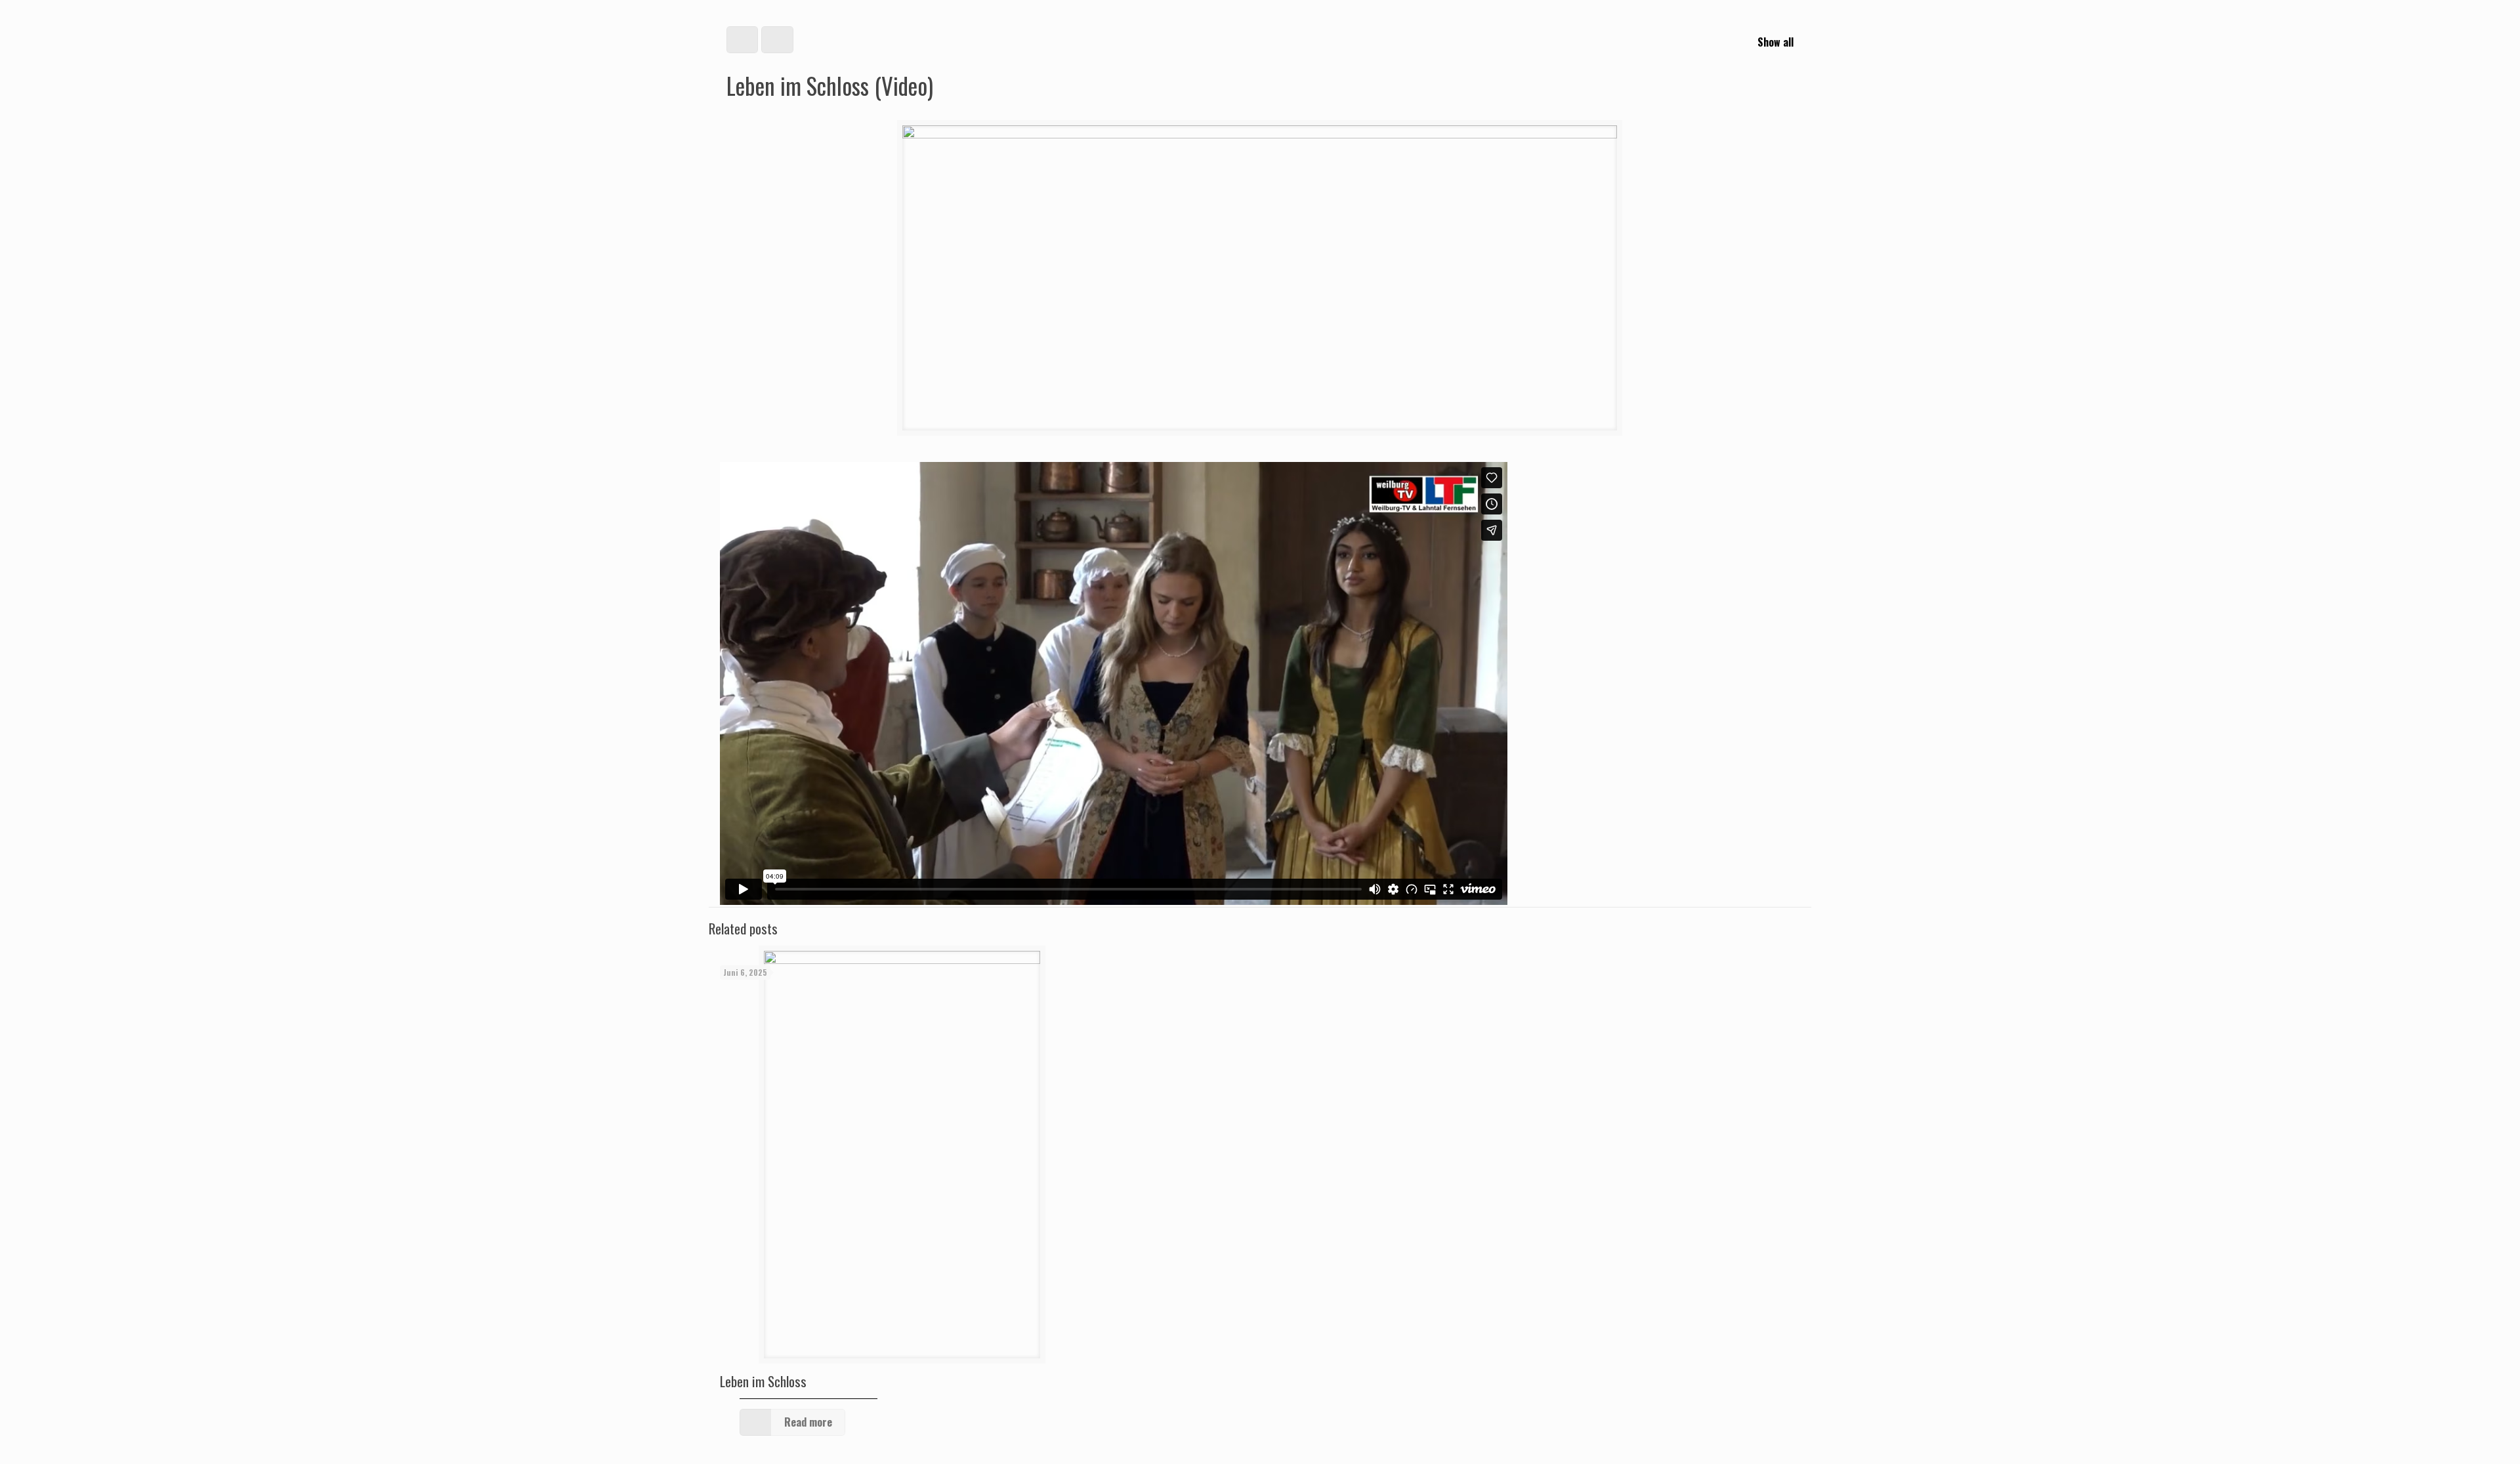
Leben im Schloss (763, 1381)
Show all (1775, 42)
